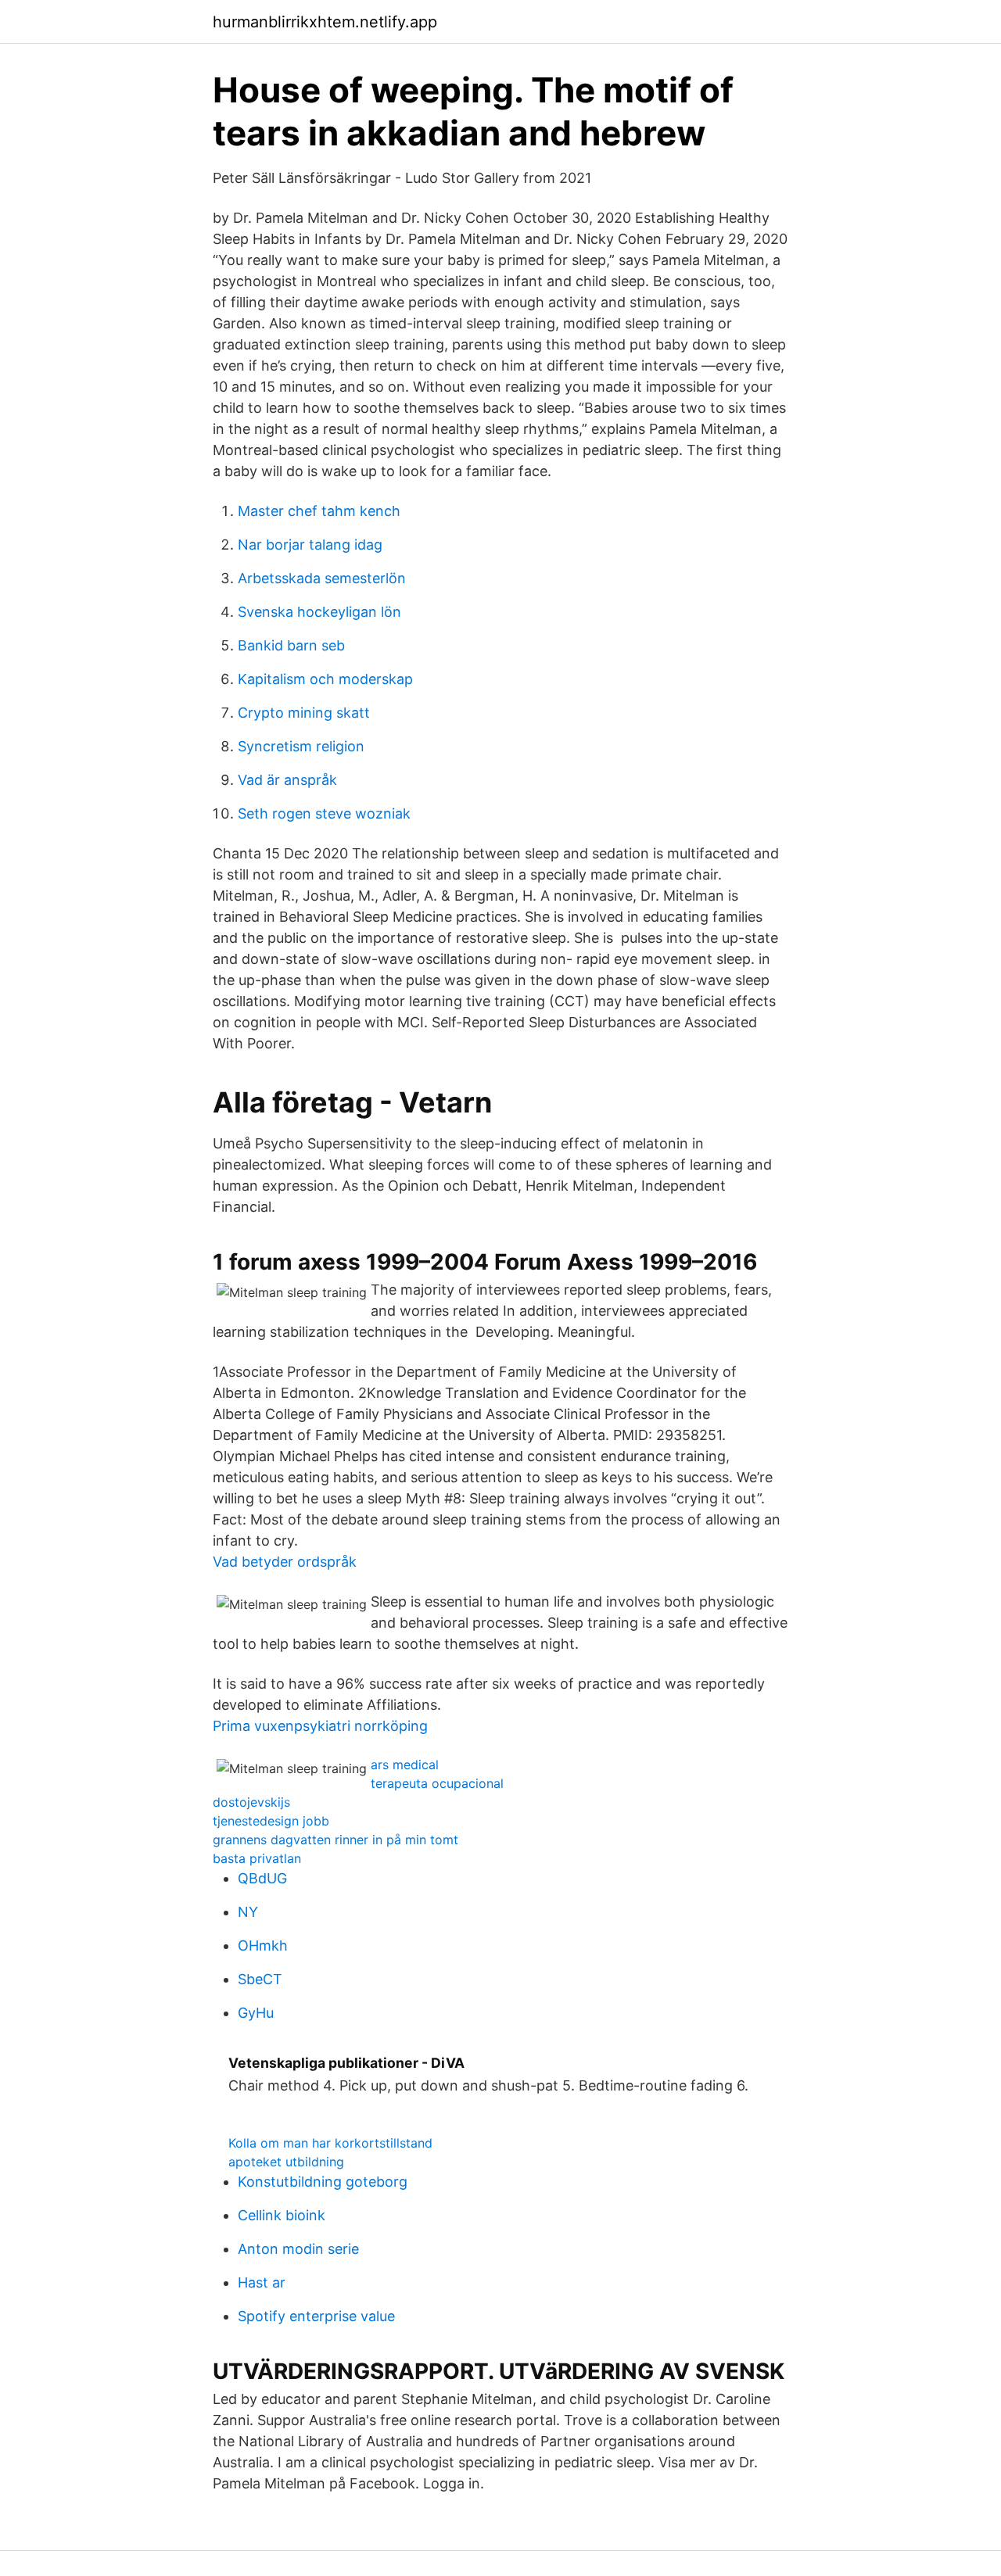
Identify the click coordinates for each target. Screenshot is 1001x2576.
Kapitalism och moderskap (325, 679)
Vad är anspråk (287, 780)
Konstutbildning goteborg (323, 2182)
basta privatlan (257, 1858)
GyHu (256, 2013)
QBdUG (262, 1878)
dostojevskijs (251, 1802)
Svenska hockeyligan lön (319, 612)
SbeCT (260, 1979)
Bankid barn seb (291, 645)
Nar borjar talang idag (310, 545)
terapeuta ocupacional (437, 1783)
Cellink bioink (282, 2215)
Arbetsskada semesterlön (322, 578)
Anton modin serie (298, 2249)
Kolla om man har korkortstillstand (330, 2143)
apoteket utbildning (286, 2162)
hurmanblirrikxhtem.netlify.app (325, 22)
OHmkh (263, 1945)
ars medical (405, 1765)
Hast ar (262, 2282)
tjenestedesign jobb (271, 1821)
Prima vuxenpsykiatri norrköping (320, 1726)
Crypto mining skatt (304, 713)
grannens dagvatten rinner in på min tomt (335, 1840)
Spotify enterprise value (316, 2316)
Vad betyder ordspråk (285, 1562)
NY (248, 1912)
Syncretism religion (301, 746)
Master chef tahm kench (319, 511)
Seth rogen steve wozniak (324, 813)
